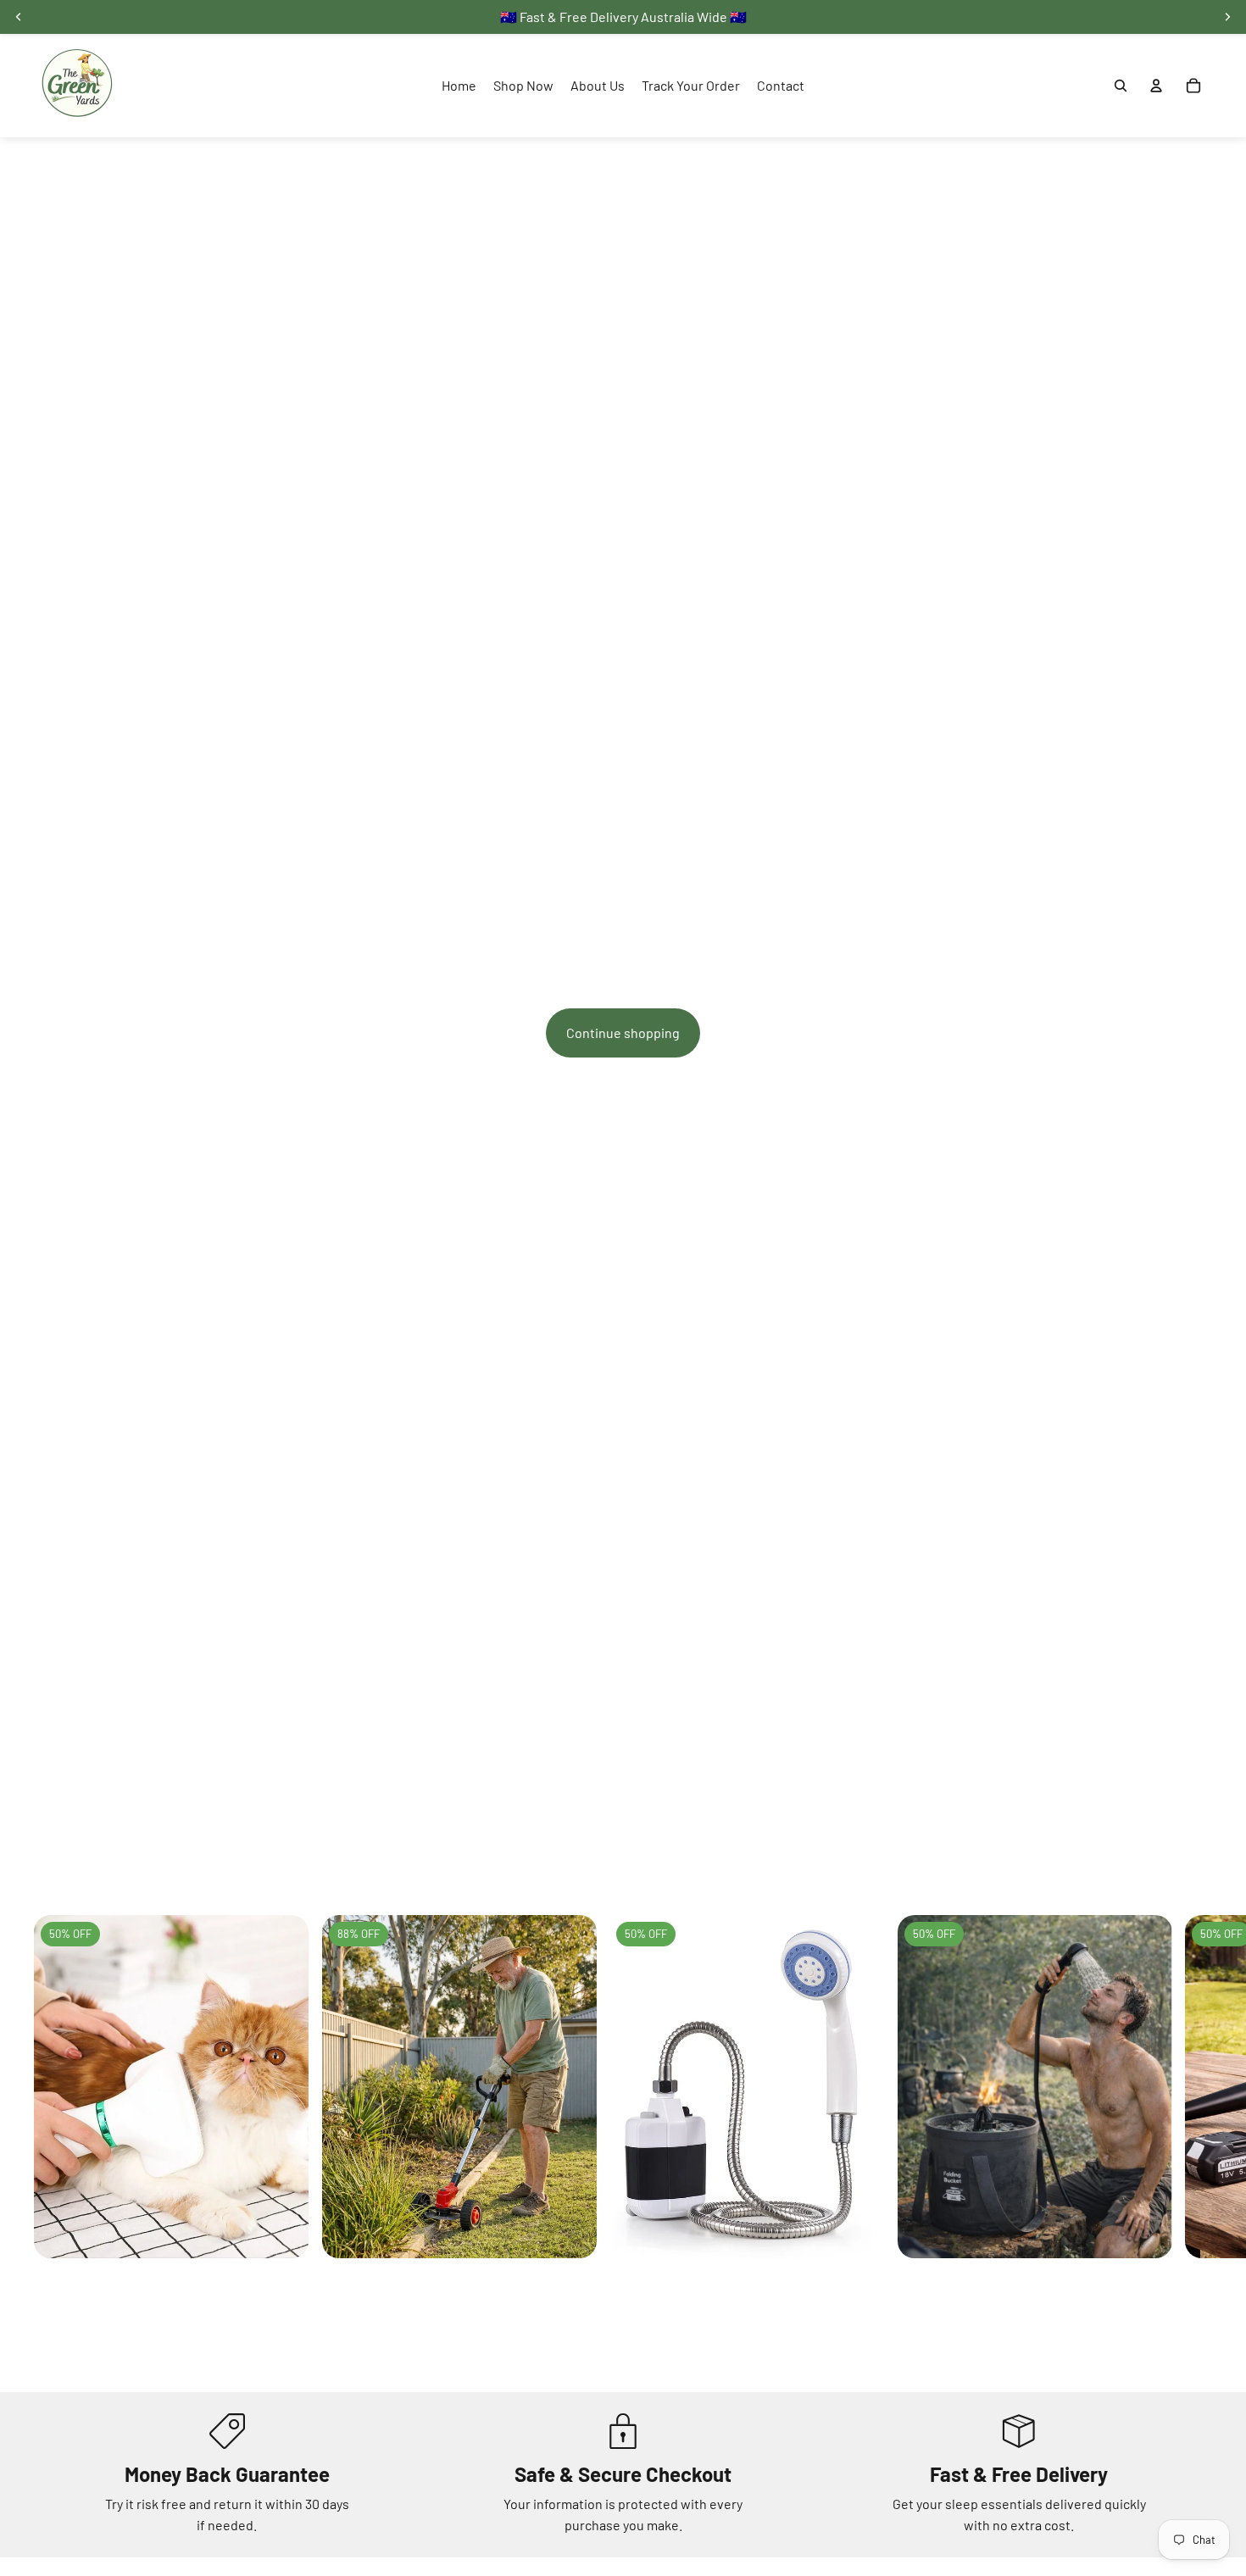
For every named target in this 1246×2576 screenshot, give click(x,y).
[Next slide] (1193, 2134)
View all (1190, 1872)
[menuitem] (459, 86)
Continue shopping (623, 1033)
